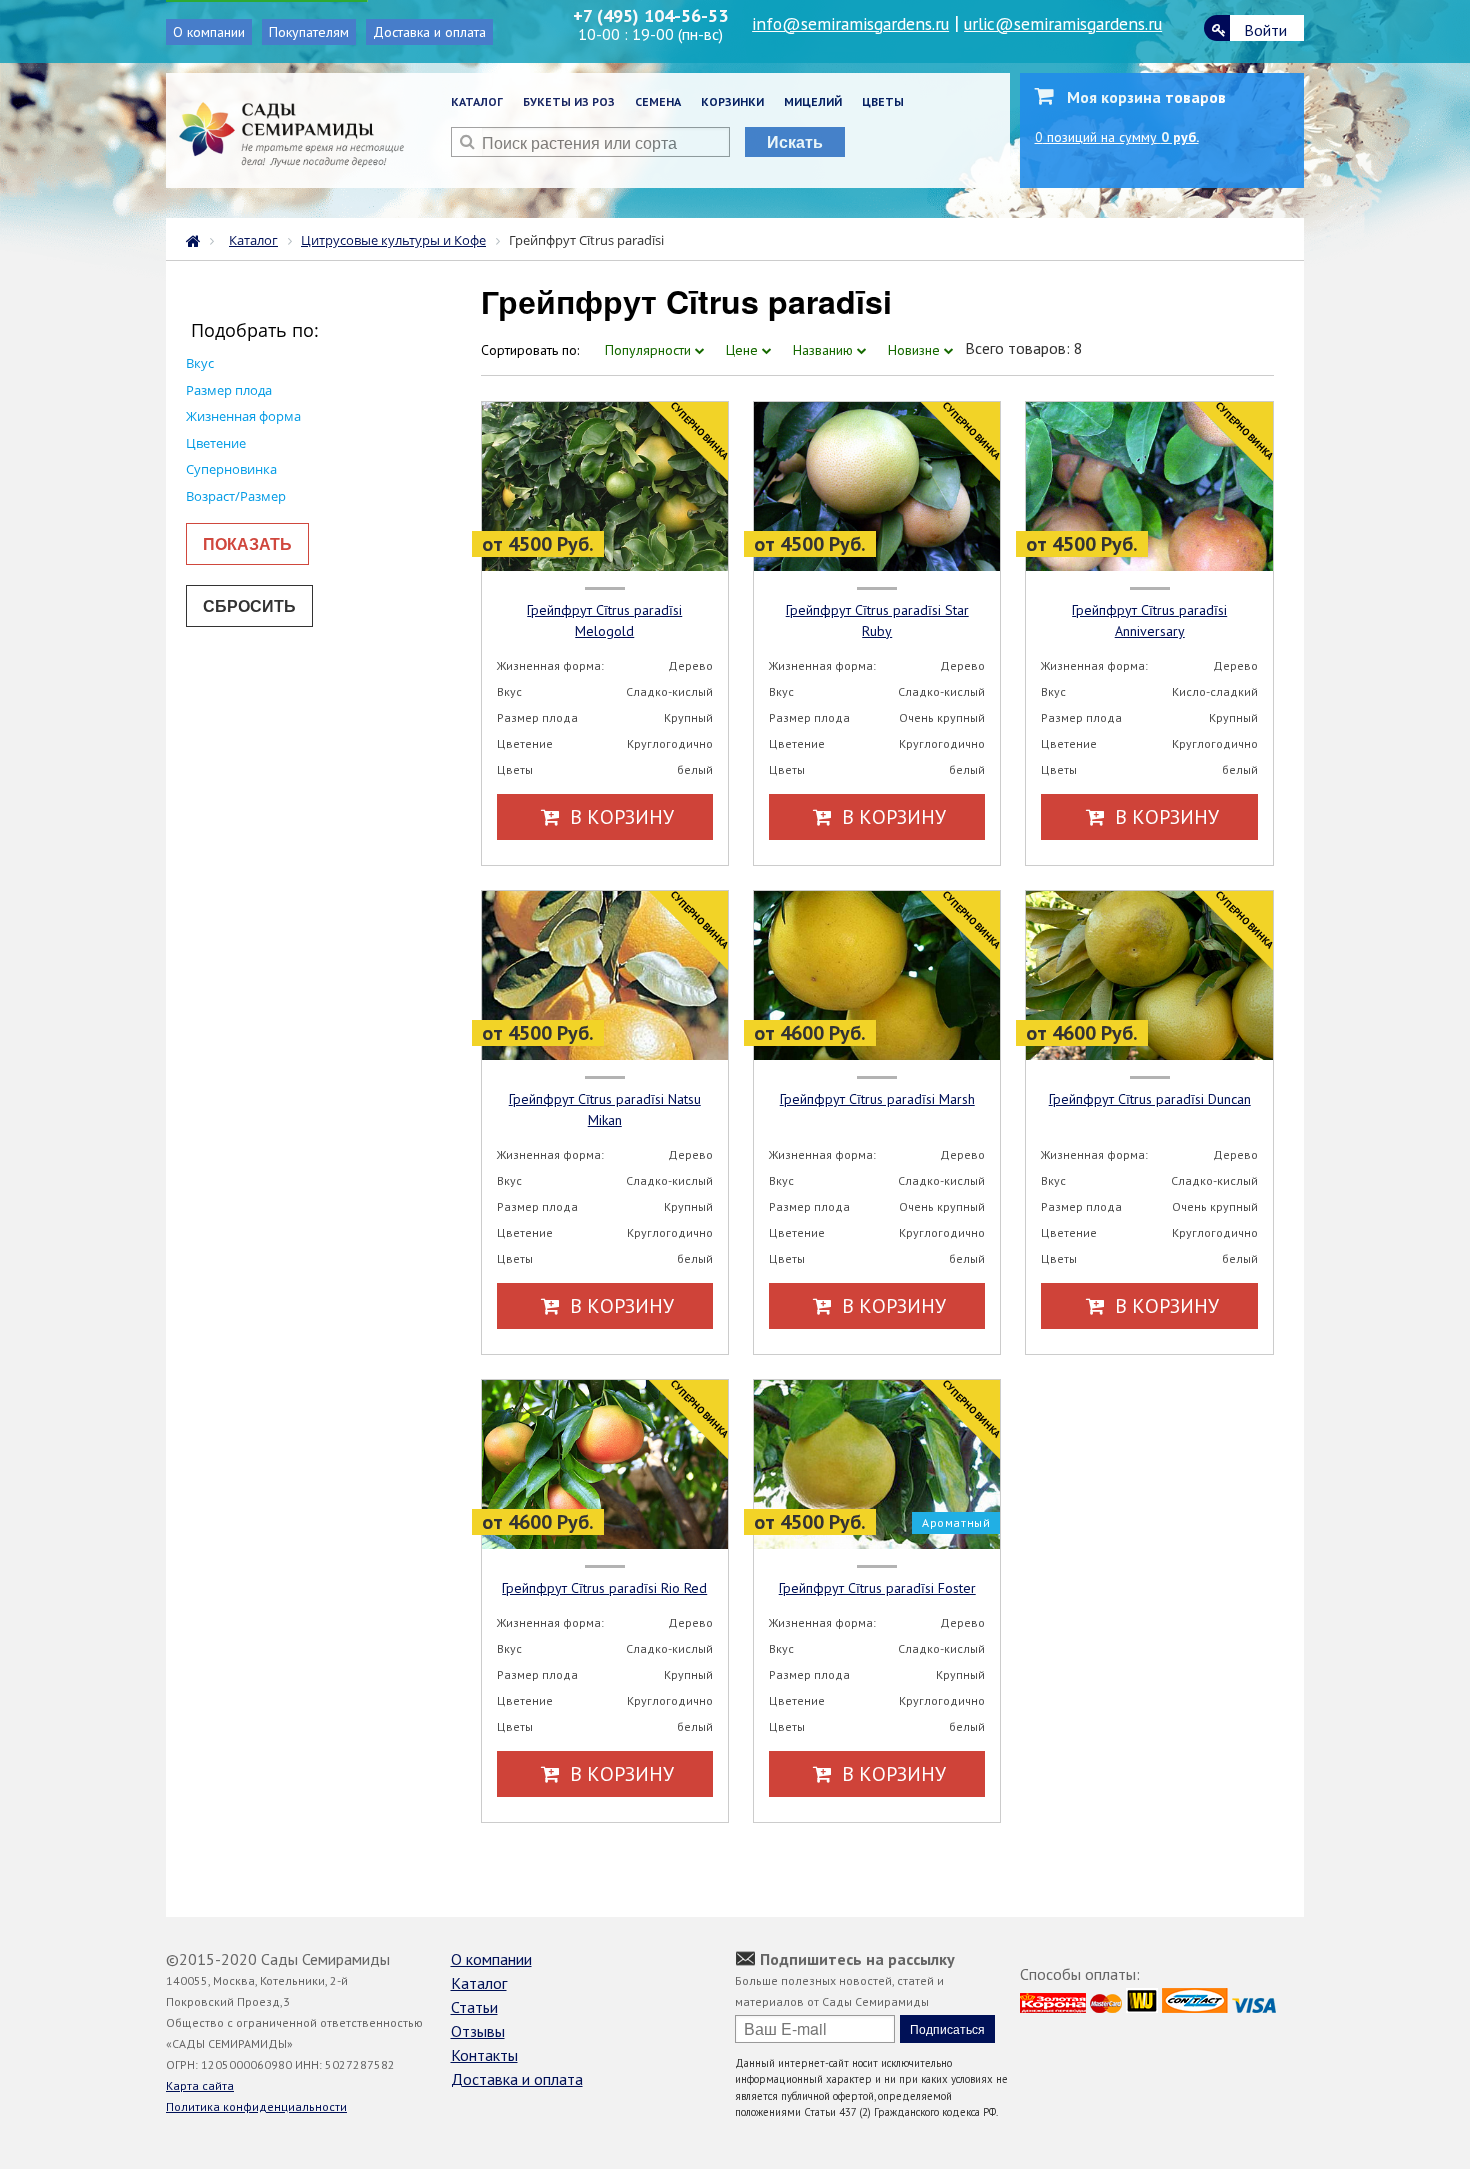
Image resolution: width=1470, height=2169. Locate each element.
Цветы (883, 101)
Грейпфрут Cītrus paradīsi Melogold (604, 620)
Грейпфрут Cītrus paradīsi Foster (877, 1588)
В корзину (619, 817)
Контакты (484, 2055)
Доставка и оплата (429, 32)
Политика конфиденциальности (256, 2106)
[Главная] (198, 239)
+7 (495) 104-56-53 (650, 15)
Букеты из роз (569, 101)
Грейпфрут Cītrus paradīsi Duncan (1150, 1099)
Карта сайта (200, 2085)
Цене (744, 350)
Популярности (650, 350)
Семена (658, 101)
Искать (795, 141)
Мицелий (813, 101)
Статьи (474, 2007)
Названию (825, 350)
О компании (209, 32)
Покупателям (309, 32)
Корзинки (732, 101)
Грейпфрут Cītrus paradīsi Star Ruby (877, 620)
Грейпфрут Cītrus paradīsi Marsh (877, 1099)
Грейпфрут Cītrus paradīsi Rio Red (604, 1588)
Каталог (477, 101)
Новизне (916, 350)
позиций (1117, 137)
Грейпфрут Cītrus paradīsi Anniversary (1149, 620)
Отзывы (478, 2031)
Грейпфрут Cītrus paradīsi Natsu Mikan (605, 1109)
